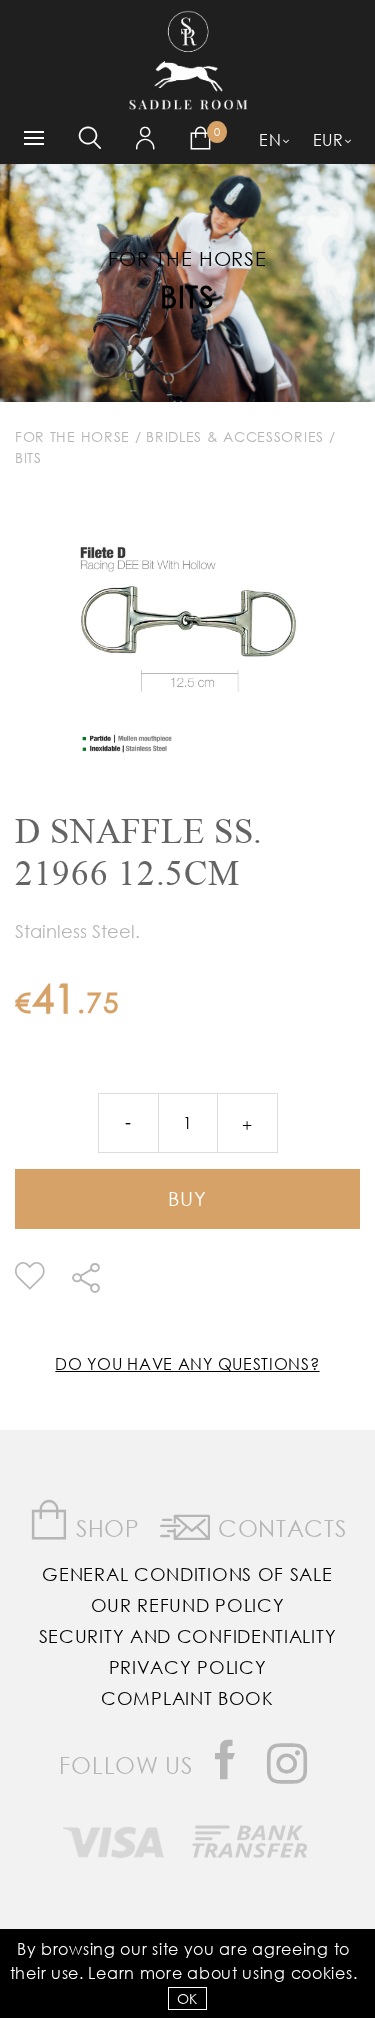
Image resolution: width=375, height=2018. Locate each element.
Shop (104, 1527)
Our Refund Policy (188, 1605)
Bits (187, 295)
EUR (328, 139)
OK (187, 1998)
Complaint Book (187, 1698)
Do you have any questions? (187, 1363)
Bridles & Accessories (235, 436)
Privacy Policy (188, 1667)
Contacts (278, 1527)
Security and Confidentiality (188, 1636)
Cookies (322, 1972)
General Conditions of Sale (187, 1574)
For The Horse (72, 436)
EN (270, 139)
